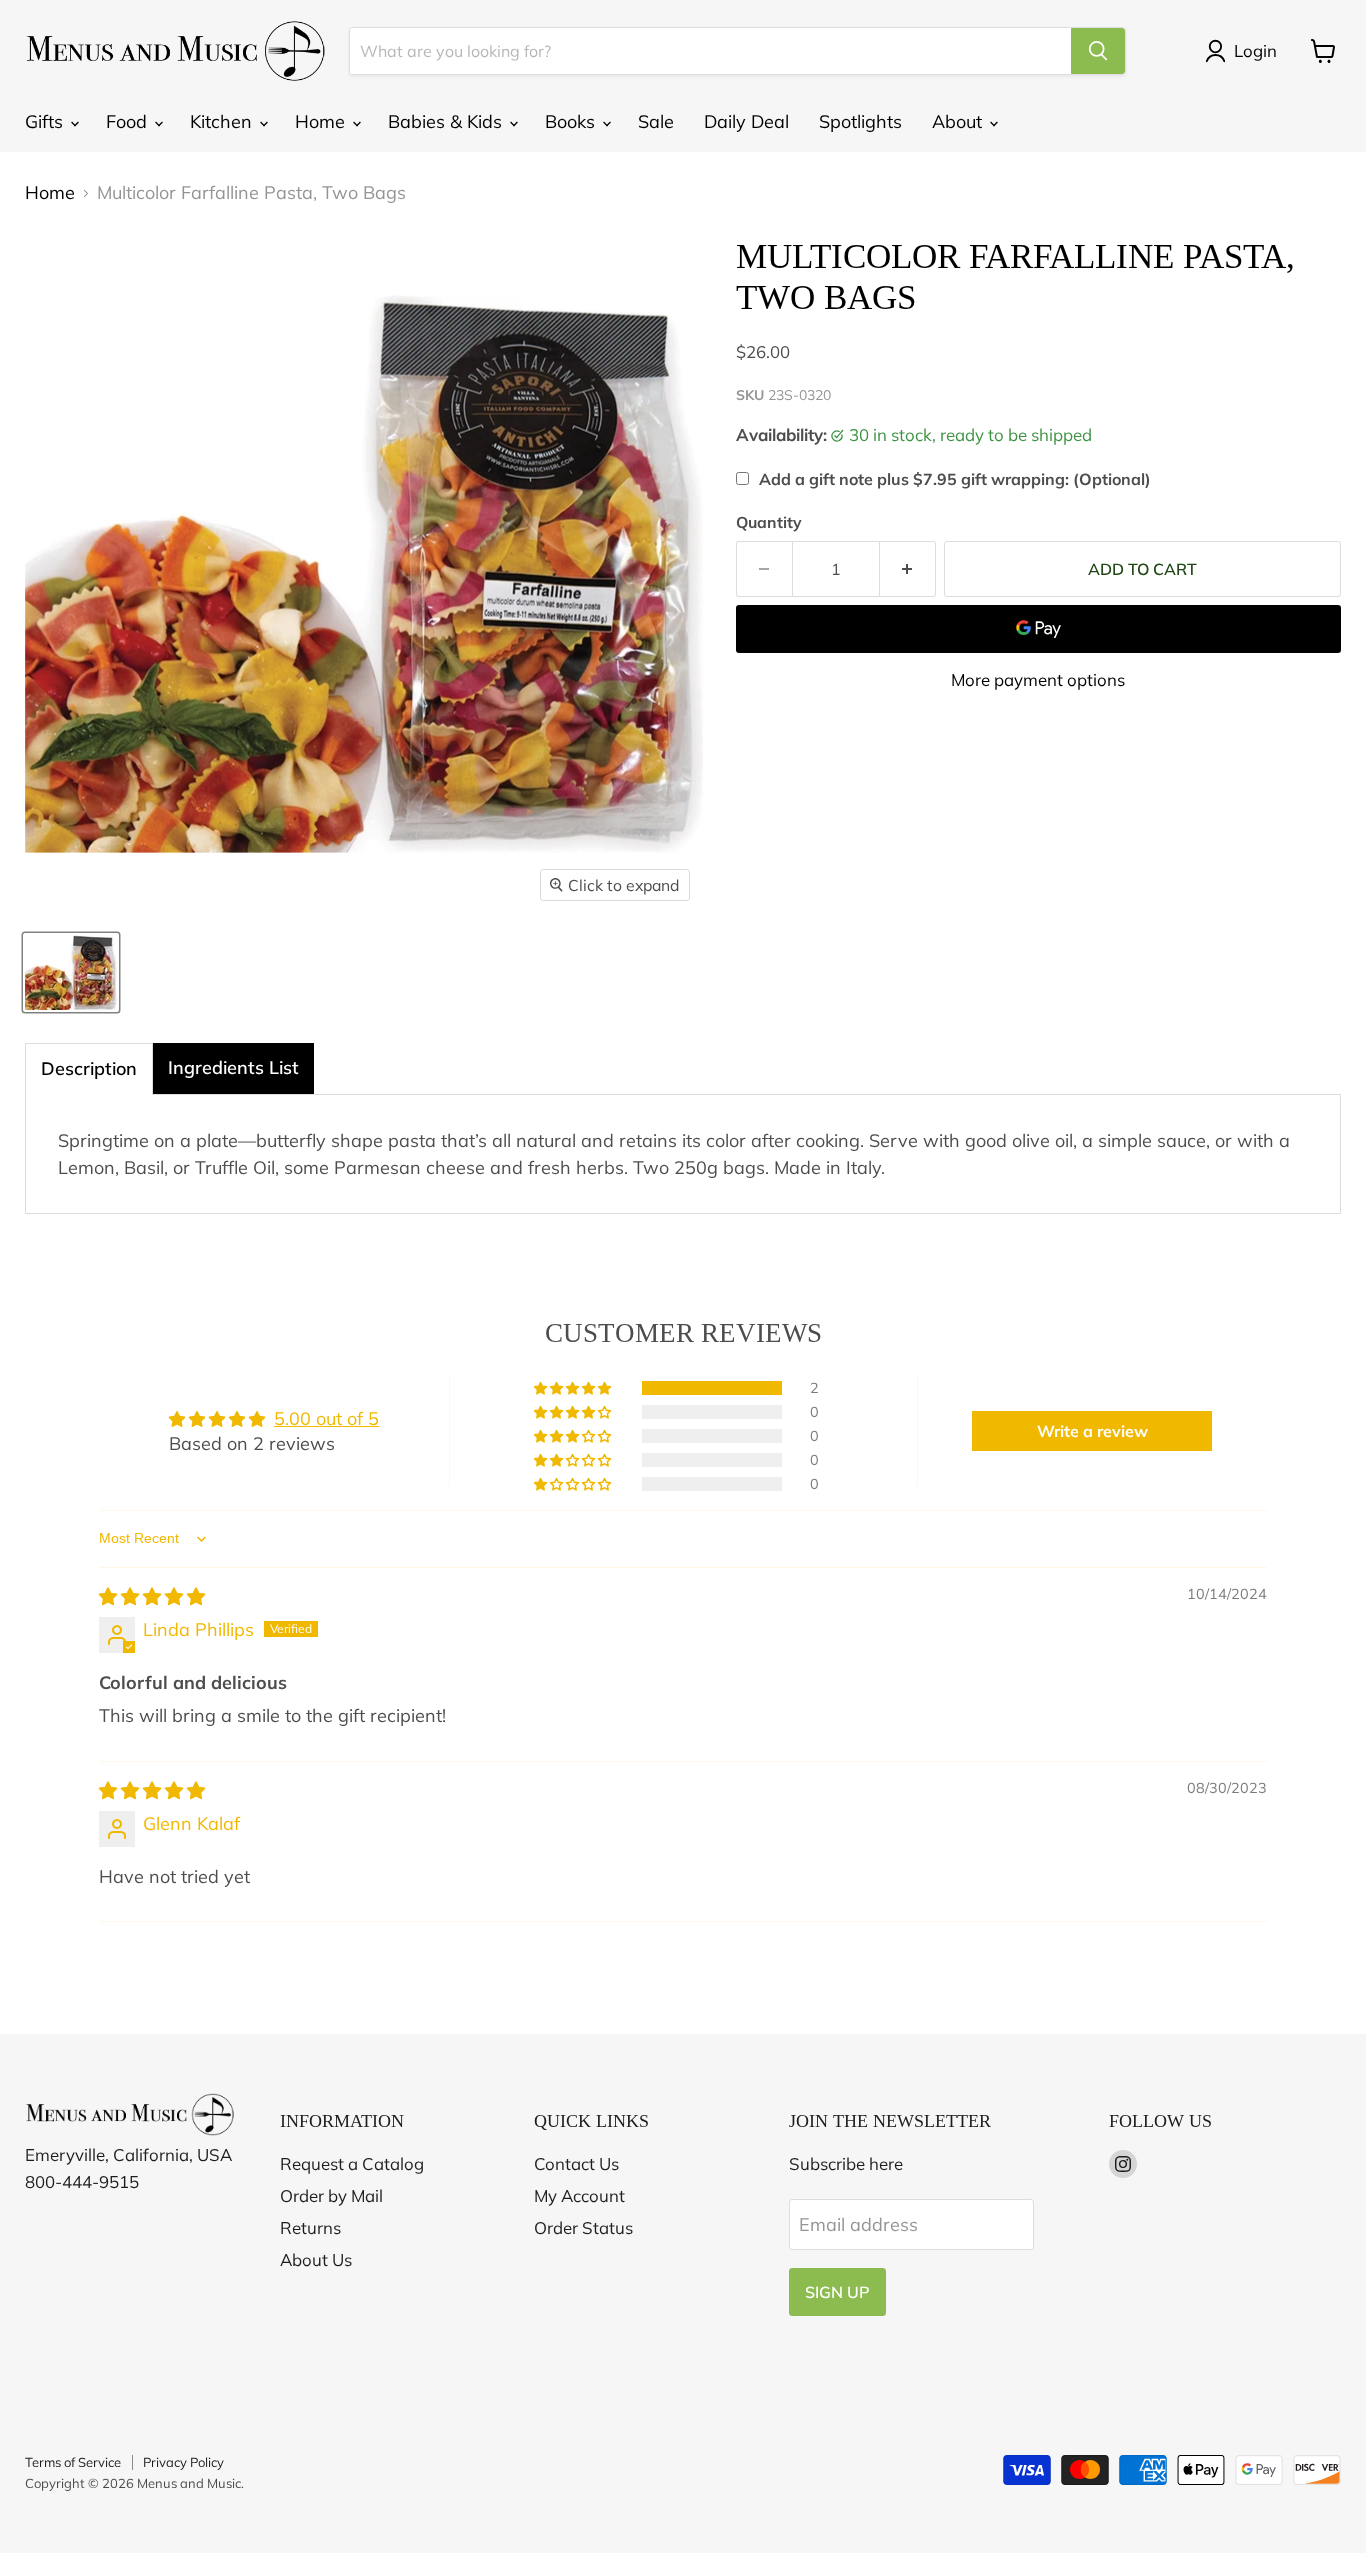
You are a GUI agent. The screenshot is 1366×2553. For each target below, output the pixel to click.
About (959, 121)
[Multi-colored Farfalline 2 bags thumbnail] (71, 972)
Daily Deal (746, 121)
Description (89, 1068)
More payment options (1038, 679)
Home (322, 121)
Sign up (837, 2292)
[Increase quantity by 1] (908, 569)
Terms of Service (73, 2462)
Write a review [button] (1092, 1431)
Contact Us (576, 2163)
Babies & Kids (447, 121)
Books (572, 121)
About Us (316, 2259)
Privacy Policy (183, 2462)
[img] (152, 1596)
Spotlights (860, 121)
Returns (310, 2227)
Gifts (46, 121)
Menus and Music (189, 2483)
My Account (579, 2195)
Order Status (583, 2227)
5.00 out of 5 (326, 1418)
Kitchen (223, 121)
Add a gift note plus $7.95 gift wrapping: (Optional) (955, 479)
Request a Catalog (352, 2163)
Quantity (769, 522)
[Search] (1098, 51)
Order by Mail (331, 2195)
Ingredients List (233, 1067)
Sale (656, 121)
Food (129, 121)
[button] (574, 1388)
